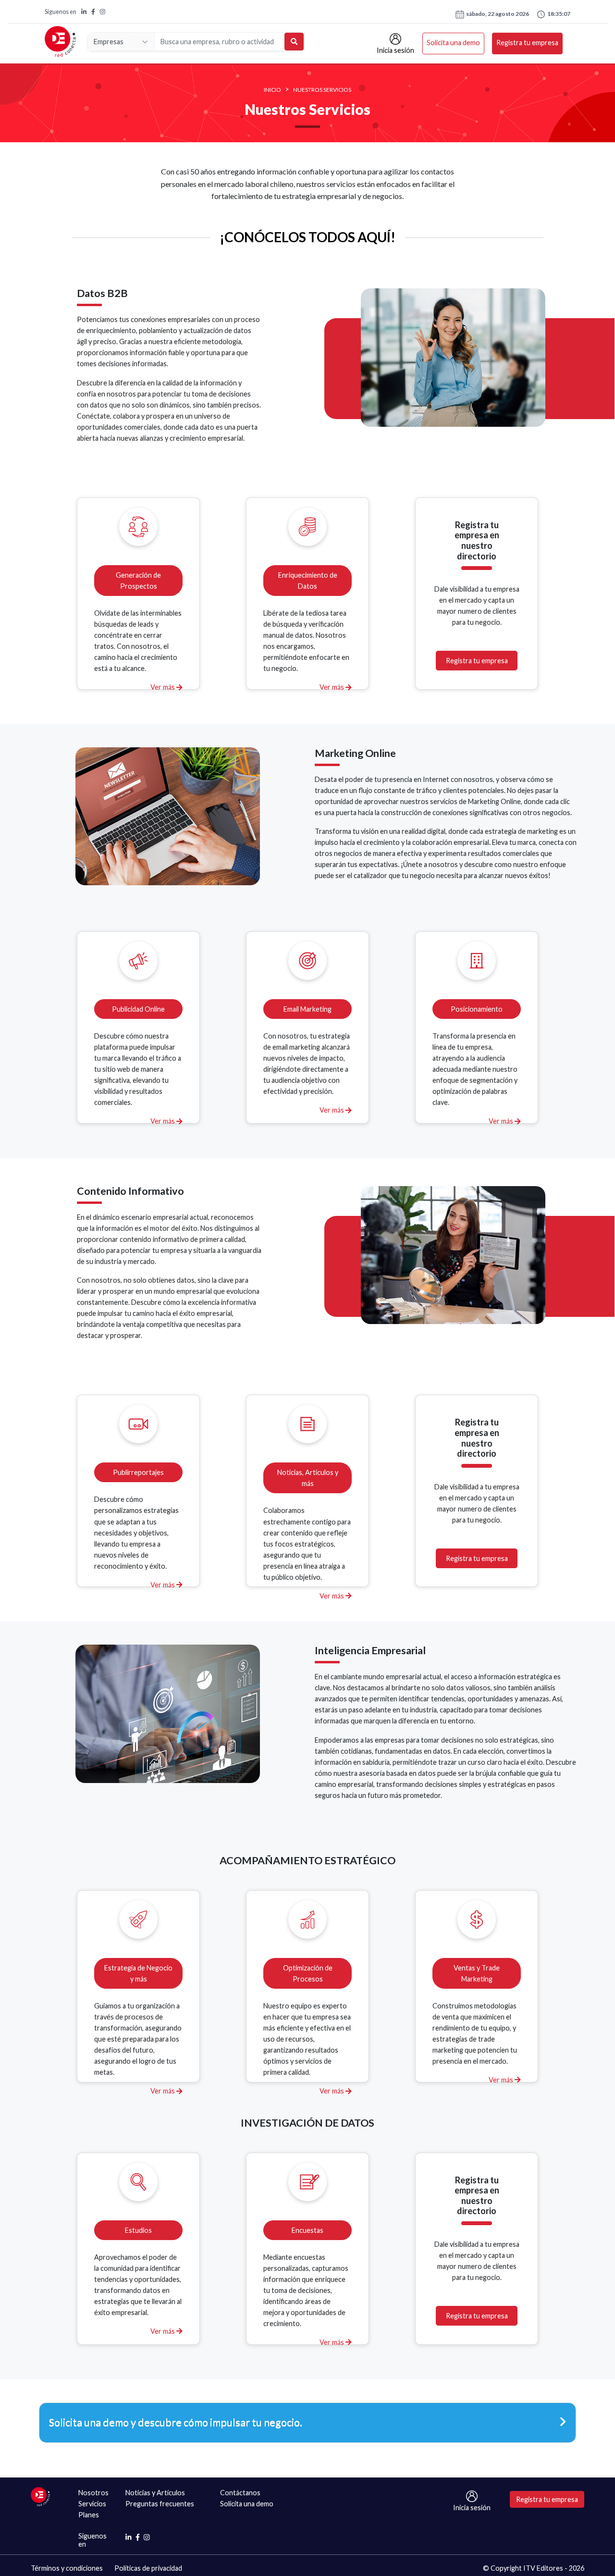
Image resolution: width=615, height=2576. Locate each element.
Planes (89, 2515)
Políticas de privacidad (148, 2568)
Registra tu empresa (527, 43)
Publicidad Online (138, 1009)
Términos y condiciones (67, 2568)
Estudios (138, 2230)
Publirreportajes (138, 1472)
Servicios (92, 2504)
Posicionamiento (477, 1009)
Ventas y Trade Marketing (477, 1973)
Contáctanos (240, 2493)
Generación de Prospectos (138, 581)
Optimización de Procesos (308, 1973)
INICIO (272, 90)
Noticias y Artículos (155, 2493)
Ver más (163, 687)
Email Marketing (307, 1009)
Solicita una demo (453, 43)
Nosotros (93, 2493)
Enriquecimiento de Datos (308, 581)
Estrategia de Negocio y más (138, 1973)
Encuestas (307, 2230)
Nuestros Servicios (322, 90)
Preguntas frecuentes (160, 2504)
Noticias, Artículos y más (308, 1478)
